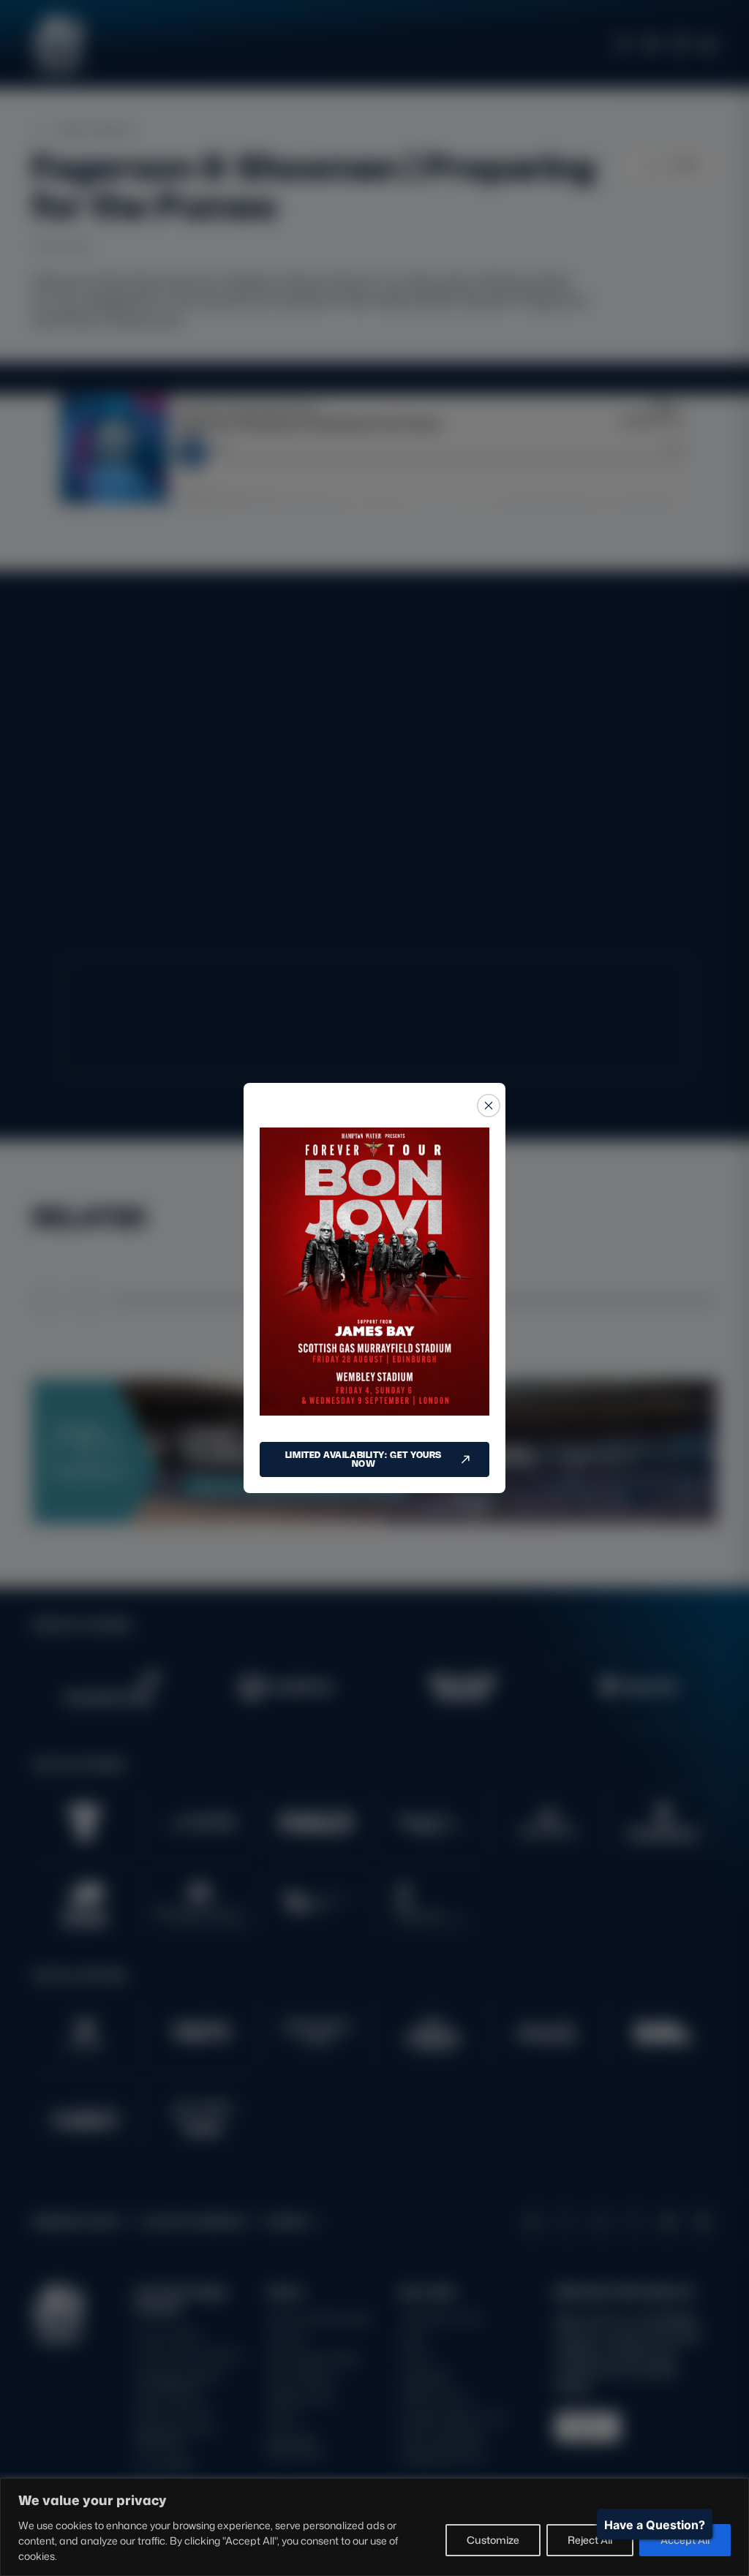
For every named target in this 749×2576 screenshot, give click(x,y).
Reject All (590, 2540)
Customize (493, 2540)
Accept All (685, 2540)
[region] (374, 2527)
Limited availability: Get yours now (364, 1459)
